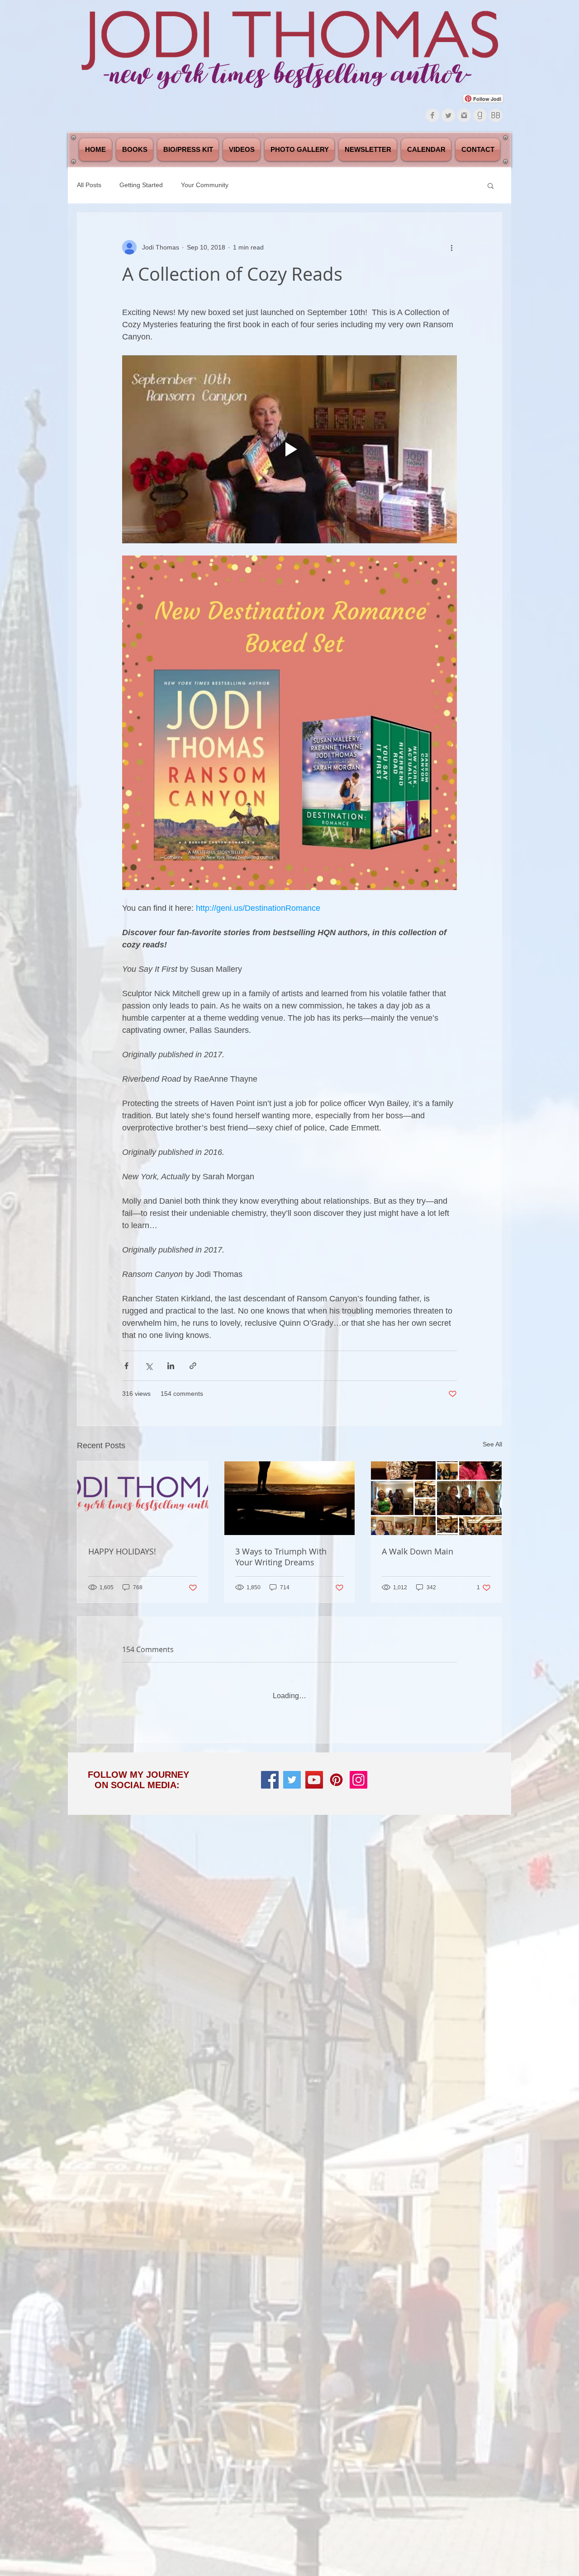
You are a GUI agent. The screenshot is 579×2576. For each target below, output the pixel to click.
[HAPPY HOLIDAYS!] (143, 1498)
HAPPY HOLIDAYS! (122, 1551)
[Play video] (289, 449)
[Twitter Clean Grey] (448, 115)
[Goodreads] (480, 115)
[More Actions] (451, 1742)
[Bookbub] (496, 115)
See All (492, 1444)
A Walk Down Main (418, 1551)
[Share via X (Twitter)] (149, 1366)
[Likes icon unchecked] (150, 1853)
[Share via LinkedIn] (171, 1366)
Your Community (205, 185)
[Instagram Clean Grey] (464, 115)
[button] (491, 185)
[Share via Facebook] (126, 1366)
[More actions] (451, 247)
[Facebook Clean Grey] (432, 115)
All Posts (89, 185)
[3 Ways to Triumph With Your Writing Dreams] (290, 1498)
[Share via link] (193, 1366)
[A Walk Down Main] (436, 1498)
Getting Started (141, 185)
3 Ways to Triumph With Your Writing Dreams (281, 1557)
